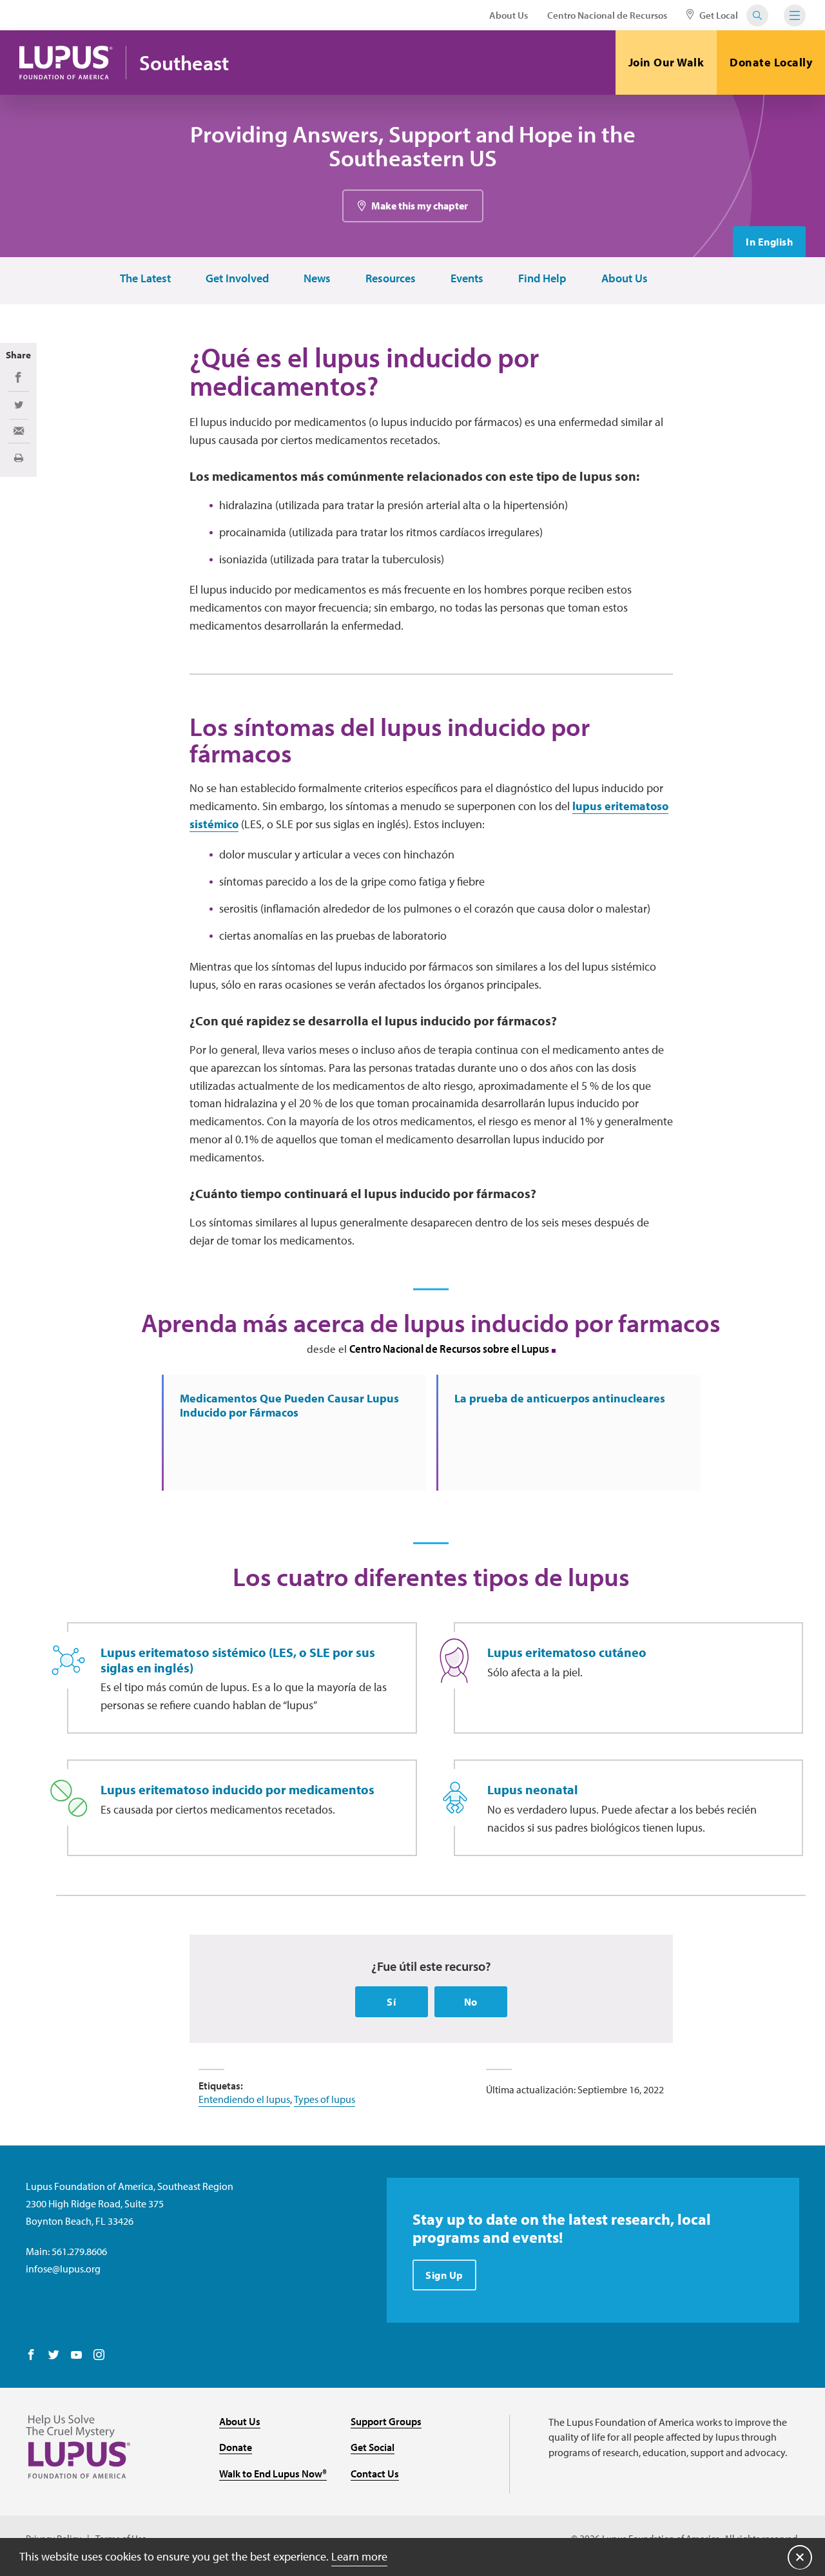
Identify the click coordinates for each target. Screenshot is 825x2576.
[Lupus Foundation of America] (66, 63)
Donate (236, 2447)
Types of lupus (325, 2099)
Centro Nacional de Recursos (607, 15)
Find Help (542, 279)
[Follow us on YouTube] (76, 2356)
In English (769, 242)
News (317, 279)
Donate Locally (771, 62)
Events (467, 279)
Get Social (373, 2447)
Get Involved (237, 279)
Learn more (359, 2556)
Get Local (718, 15)
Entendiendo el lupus (244, 2099)
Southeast (184, 63)
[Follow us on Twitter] (54, 2356)
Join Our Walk (666, 62)
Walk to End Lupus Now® (273, 2474)
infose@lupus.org (63, 2269)
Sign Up (444, 2275)
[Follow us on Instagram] (99, 2356)
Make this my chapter (420, 206)
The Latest (145, 279)
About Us (509, 15)
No (471, 2002)
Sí (391, 2002)
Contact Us (375, 2474)
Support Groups (386, 2421)
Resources (391, 279)
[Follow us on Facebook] (31, 2356)
